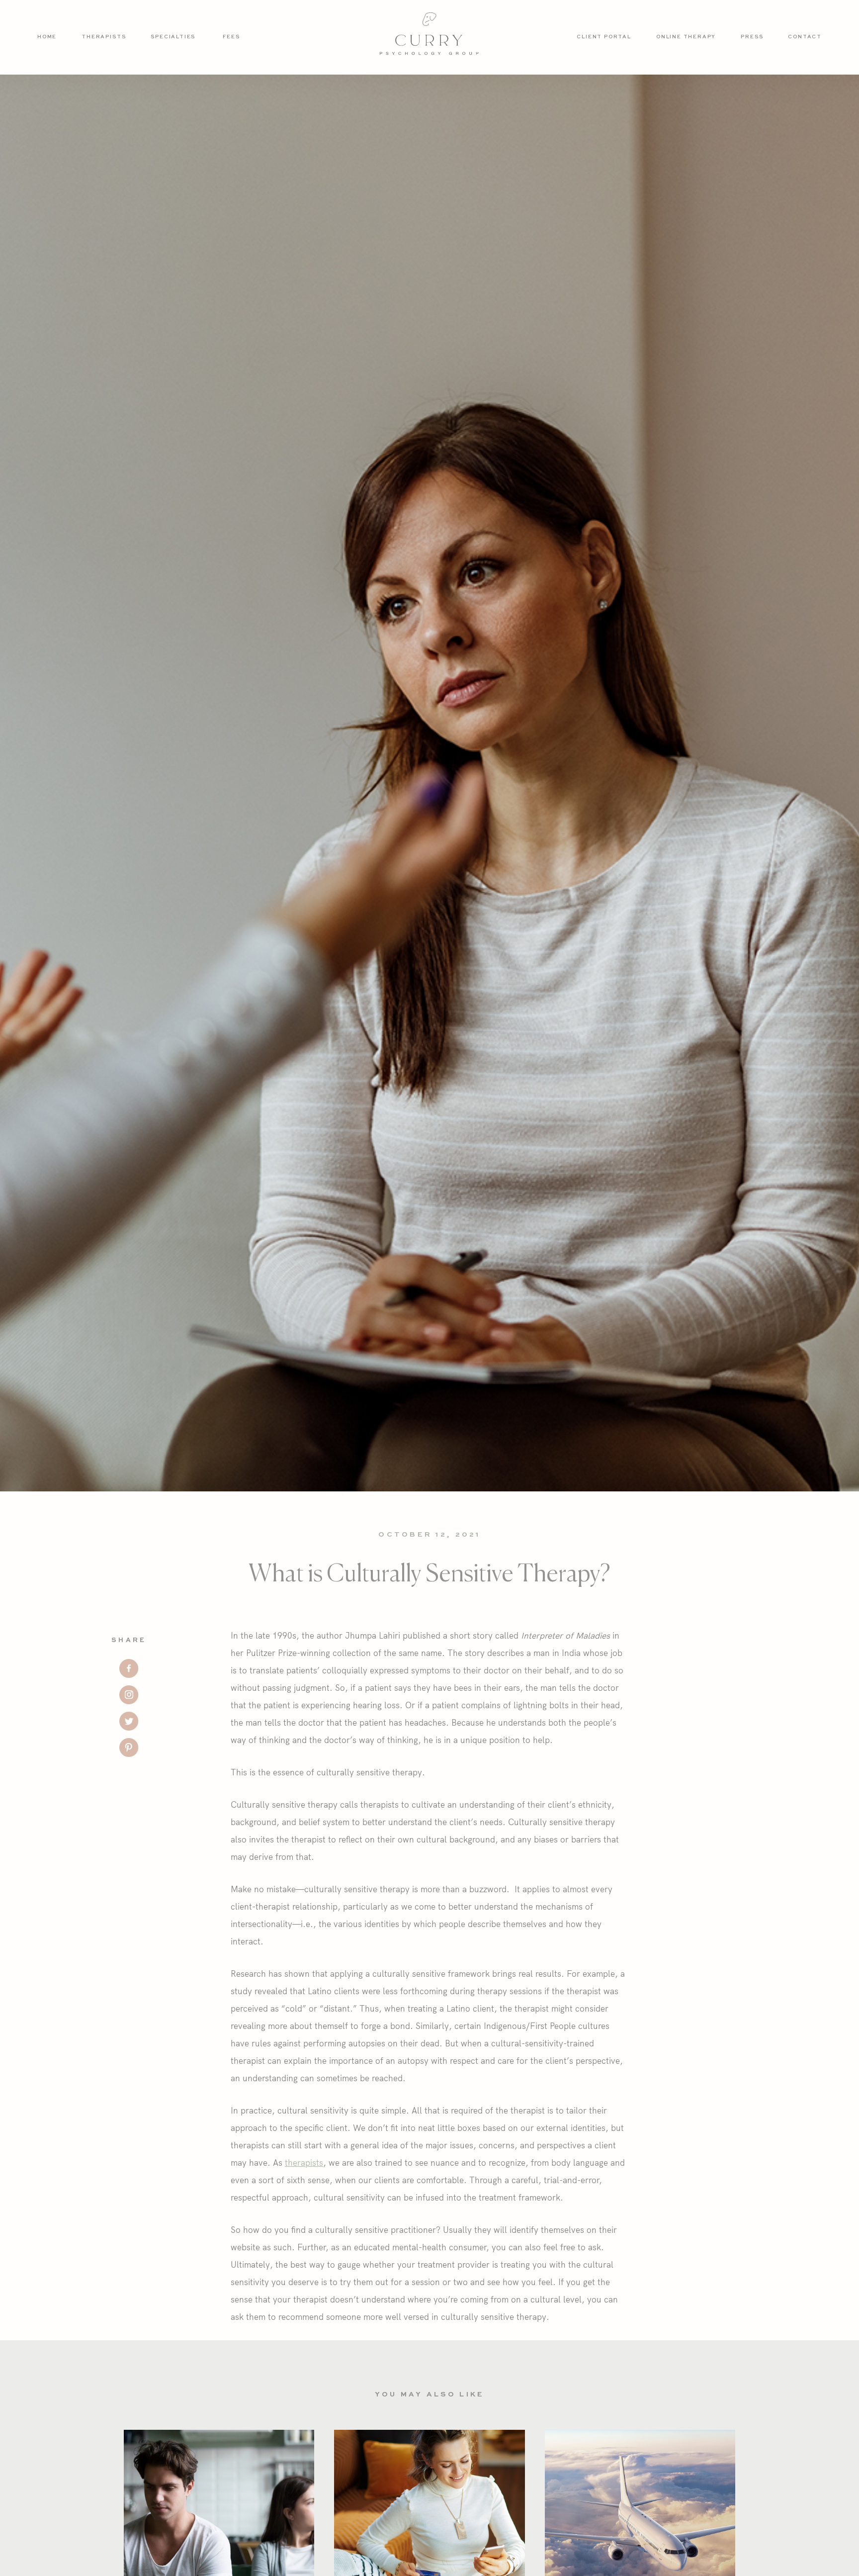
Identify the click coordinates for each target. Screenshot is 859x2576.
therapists (304, 2162)
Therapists (104, 37)
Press (752, 37)
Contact (805, 37)
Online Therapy (686, 37)
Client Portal (604, 37)
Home (47, 37)
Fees (231, 37)
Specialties (173, 37)
